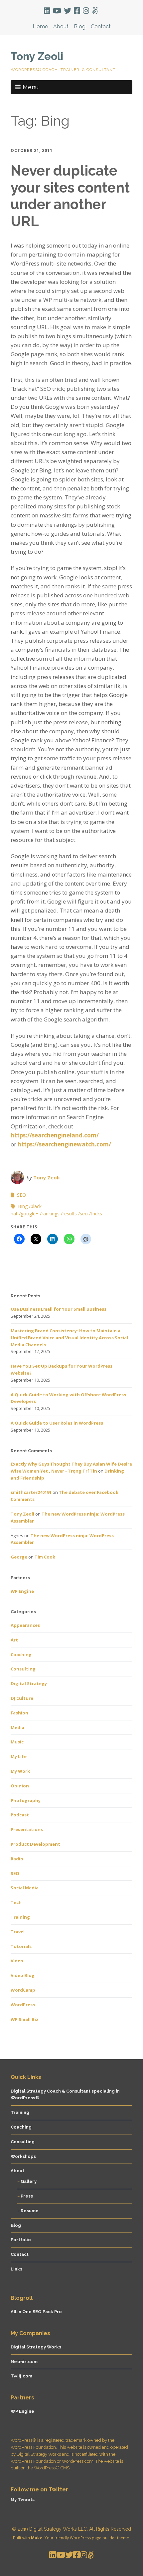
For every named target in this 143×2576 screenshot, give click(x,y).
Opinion (20, 1786)
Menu (31, 87)
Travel (18, 1932)
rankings (51, 1214)
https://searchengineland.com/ (55, 1135)
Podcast (20, 1815)
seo (84, 1214)
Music (17, 1742)
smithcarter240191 (31, 1492)
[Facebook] (77, 11)
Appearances (25, 1625)
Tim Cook (45, 1557)
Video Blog (23, 1975)
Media (17, 1727)
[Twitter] (68, 11)
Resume (30, 2211)
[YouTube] (57, 11)
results (70, 1214)
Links (16, 2269)
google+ (30, 1214)
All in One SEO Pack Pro (36, 2312)
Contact (101, 26)
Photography (26, 1800)
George (19, 1557)
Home (40, 26)
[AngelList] (95, 11)
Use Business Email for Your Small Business (59, 1309)
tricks (96, 1214)
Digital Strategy (29, 1683)
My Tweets (23, 2500)
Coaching (21, 1654)
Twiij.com (21, 2376)
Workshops (23, 2156)
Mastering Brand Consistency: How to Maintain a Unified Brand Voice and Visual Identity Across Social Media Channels (69, 1338)
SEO (21, 1195)
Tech (16, 1902)
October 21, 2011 (32, 150)
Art (14, 1640)
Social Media (25, 1888)
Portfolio (21, 2240)
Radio (17, 1859)
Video (17, 1961)
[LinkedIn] (48, 11)
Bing (23, 1206)
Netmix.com (24, 2362)
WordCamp (23, 1990)
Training (20, 1917)
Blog (80, 26)
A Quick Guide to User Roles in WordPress (57, 1423)
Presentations (27, 1829)
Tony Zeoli (37, 56)
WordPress (23, 2005)
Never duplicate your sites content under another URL (70, 196)
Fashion (19, 1713)
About (61, 26)
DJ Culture (22, 1698)
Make (37, 2538)
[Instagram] (86, 11)
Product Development (35, 1844)
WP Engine (22, 1591)
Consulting (23, 1669)
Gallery (29, 2181)
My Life (19, 1756)
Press (27, 2196)
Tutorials (21, 1946)
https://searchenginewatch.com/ (64, 1144)
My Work (20, 1771)
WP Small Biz (25, 2019)
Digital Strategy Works (36, 2347)
